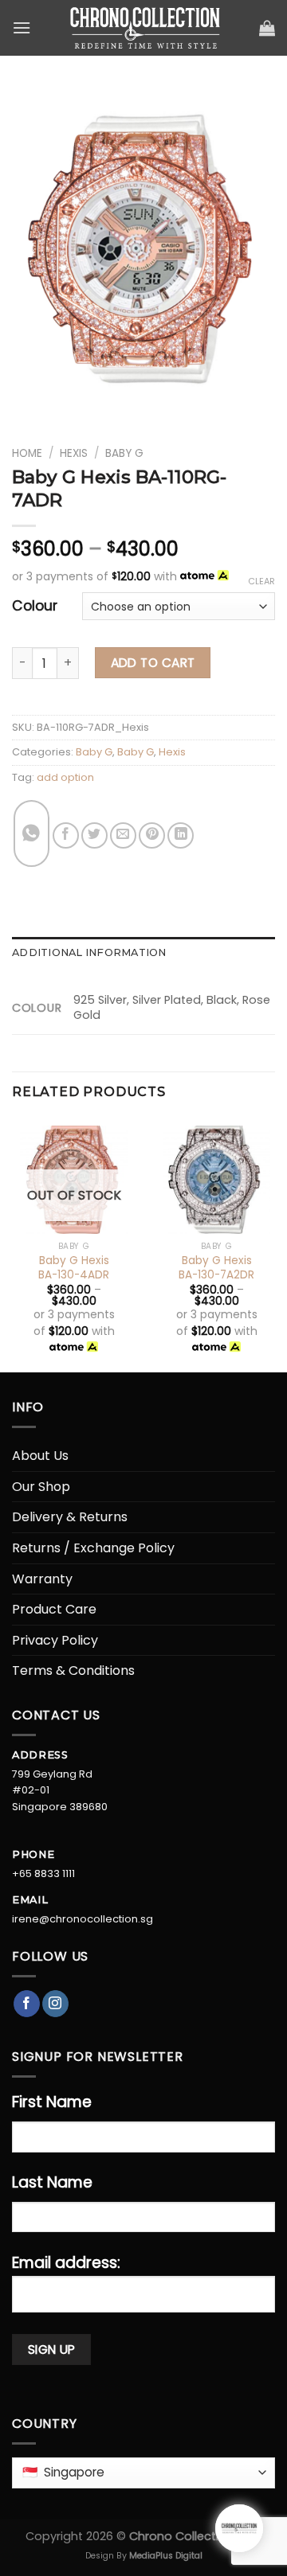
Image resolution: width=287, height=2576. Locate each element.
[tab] (143, 953)
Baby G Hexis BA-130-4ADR (74, 1268)
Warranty (42, 1579)
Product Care (54, 1609)
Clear (261, 581)
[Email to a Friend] (123, 835)
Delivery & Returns (70, 1517)
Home (27, 453)
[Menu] (22, 27)
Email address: (66, 2263)
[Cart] (267, 28)
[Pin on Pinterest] (152, 835)
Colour (35, 606)
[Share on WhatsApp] (31, 833)
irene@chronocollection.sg (83, 1919)
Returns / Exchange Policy (93, 1548)
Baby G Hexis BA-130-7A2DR (216, 1268)
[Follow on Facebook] (27, 2004)
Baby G (124, 453)
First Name (52, 2102)
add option (65, 777)
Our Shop (41, 1487)
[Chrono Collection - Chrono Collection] (145, 28)
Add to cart (153, 663)
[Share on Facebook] (66, 835)
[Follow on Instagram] (55, 2004)
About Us (40, 1456)
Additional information (89, 952)
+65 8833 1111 (43, 1873)
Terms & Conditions (73, 1670)
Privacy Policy (55, 1640)
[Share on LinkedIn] (181, 835)
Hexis (74, 453)
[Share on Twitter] (94, 835)
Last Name (52, 2182)
